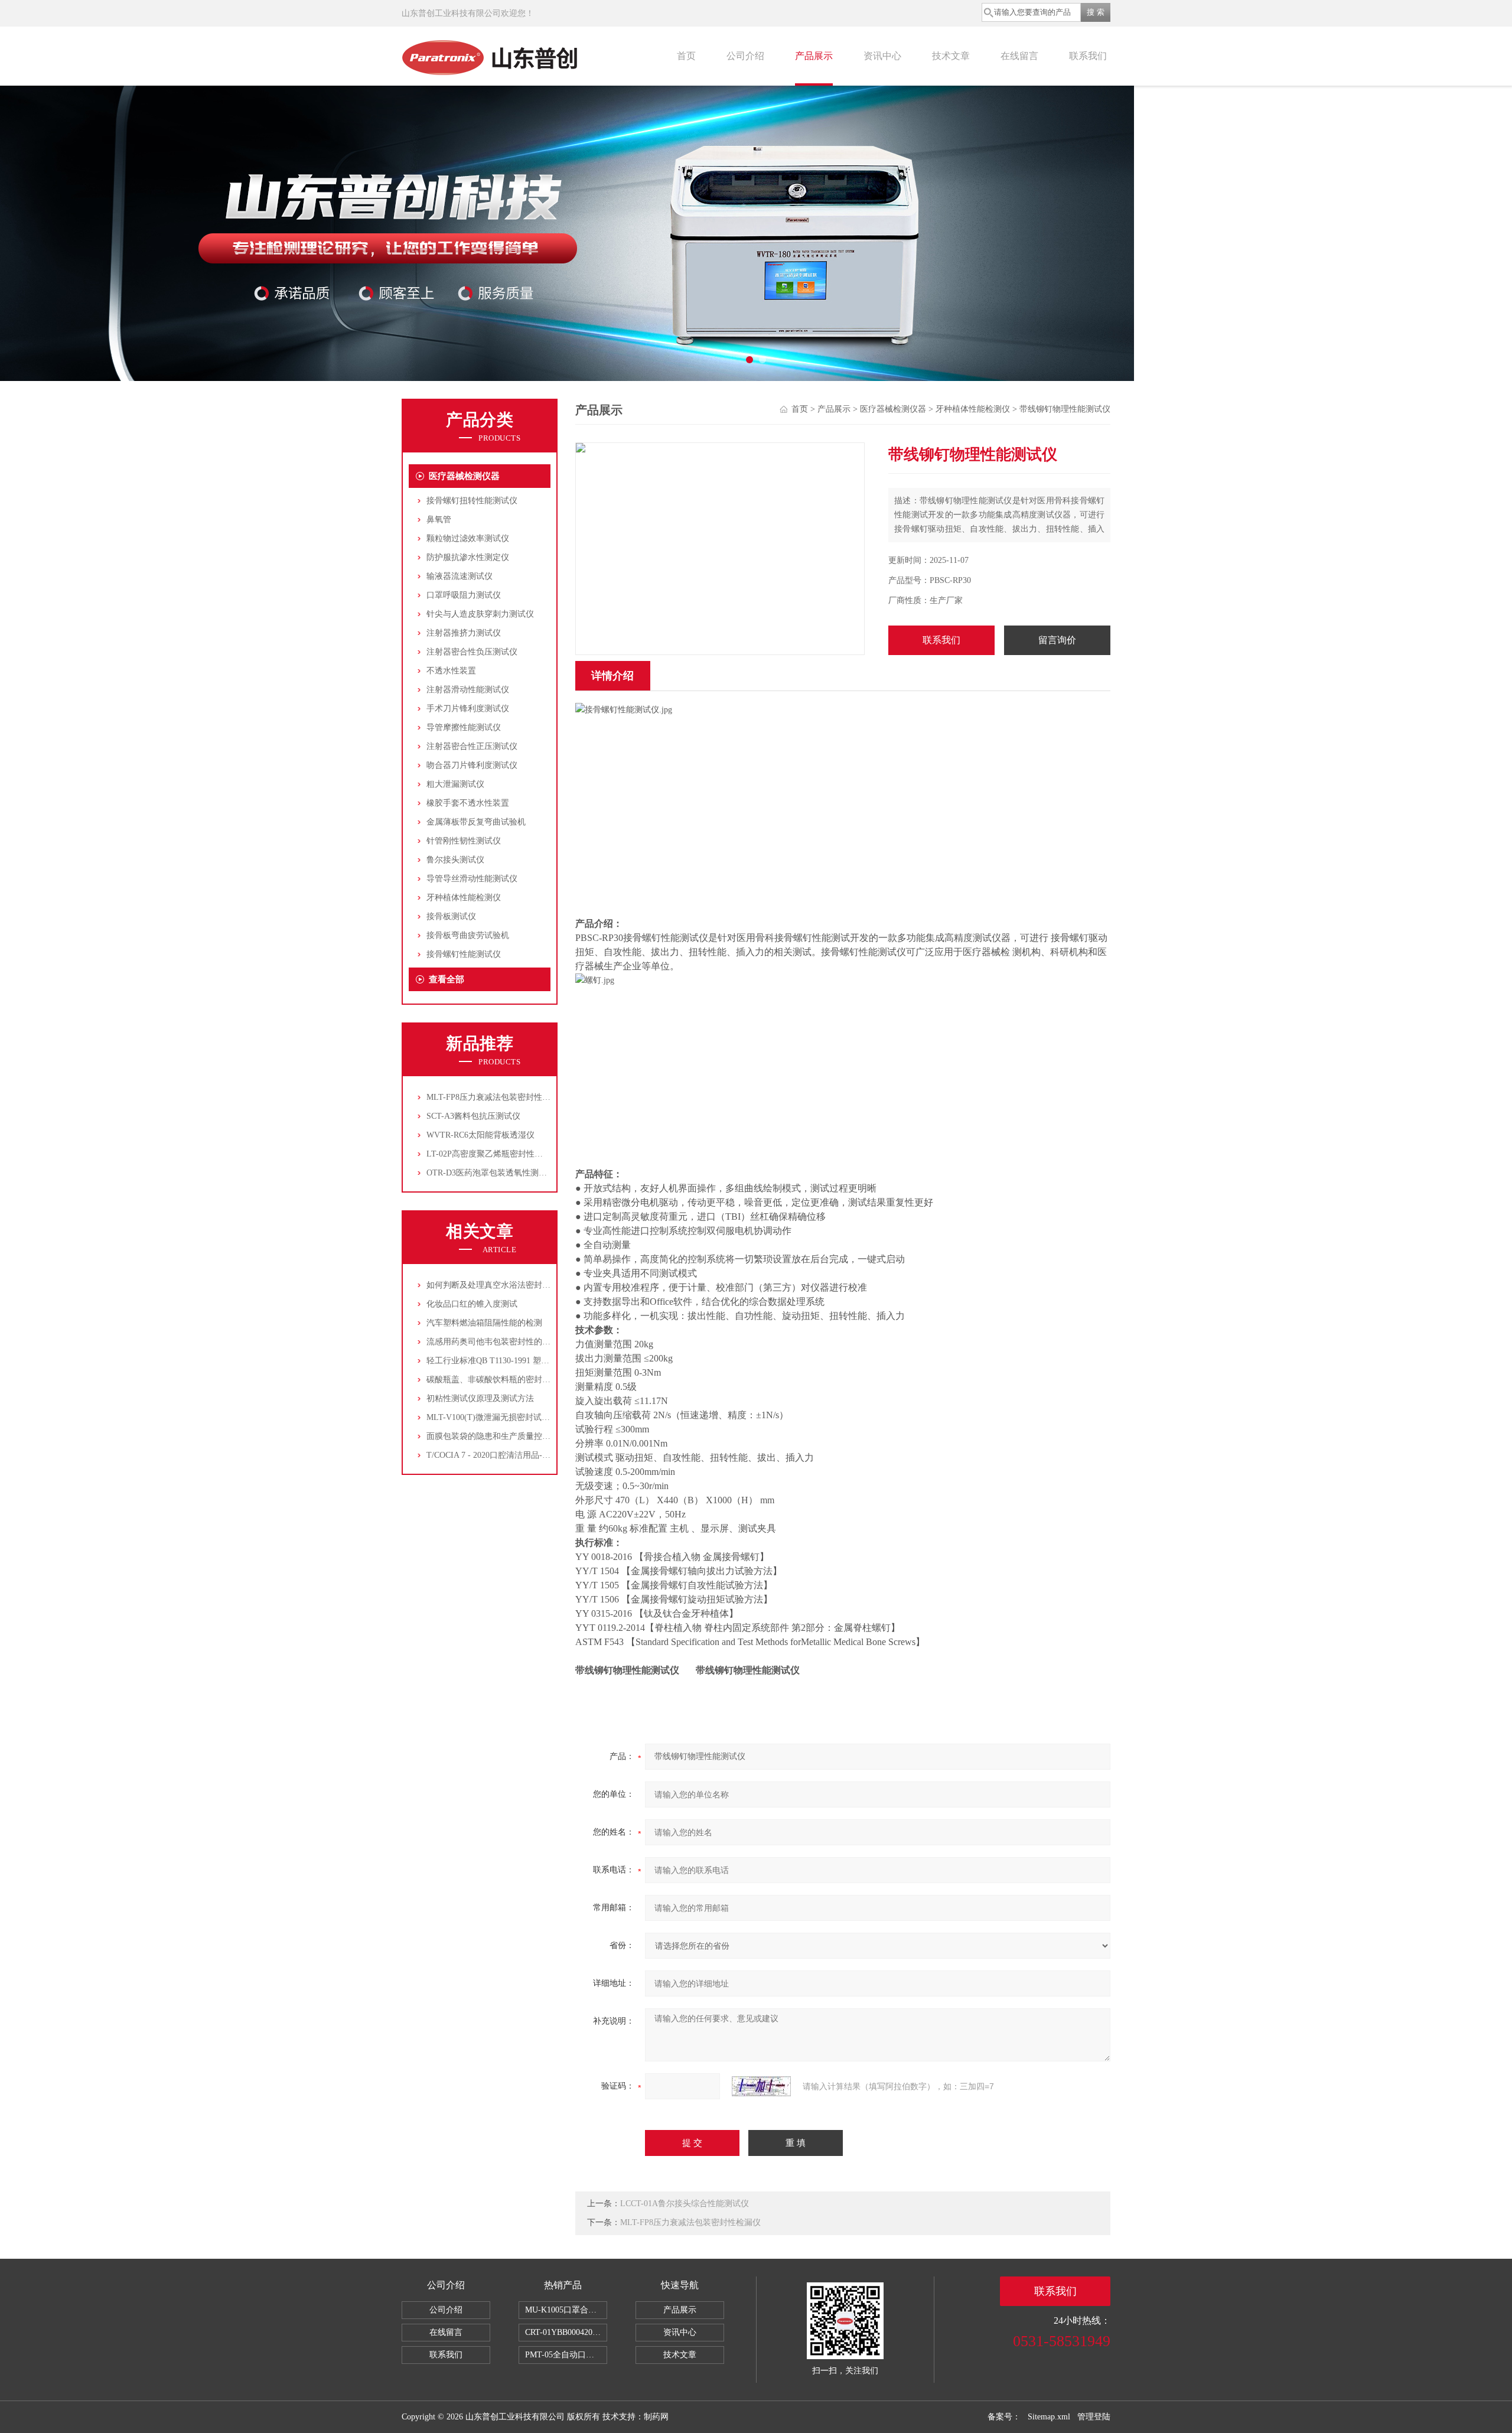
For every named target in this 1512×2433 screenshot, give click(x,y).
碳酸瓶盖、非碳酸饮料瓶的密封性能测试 (501, 1380)
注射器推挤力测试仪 (464, 633)
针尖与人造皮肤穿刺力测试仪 (480, 614)
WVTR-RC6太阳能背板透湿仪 (480, 1135)
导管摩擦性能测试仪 (464, 727)
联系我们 (1088, 56)
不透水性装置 (451, 671)
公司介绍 (745, 56)
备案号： (1004, 2417)
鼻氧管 (439, 520)
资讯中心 (882, 56)
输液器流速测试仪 (460, 576)
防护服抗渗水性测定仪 (468, 557)
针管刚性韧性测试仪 (464, 841)
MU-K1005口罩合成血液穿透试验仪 (566, 2310)
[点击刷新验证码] (761, 2086)
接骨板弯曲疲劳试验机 (468, 935)
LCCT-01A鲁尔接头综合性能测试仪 (685, 2204)
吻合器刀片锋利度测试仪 (472, 765)
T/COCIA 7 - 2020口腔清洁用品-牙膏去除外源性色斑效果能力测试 (546, 1455)
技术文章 (951, 56)
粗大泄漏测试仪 (455, 784)
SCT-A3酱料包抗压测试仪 (473, 1116)
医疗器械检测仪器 (464, 476)
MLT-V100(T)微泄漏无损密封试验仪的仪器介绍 (513, 1417)
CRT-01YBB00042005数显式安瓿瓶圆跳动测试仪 (566, 2332)
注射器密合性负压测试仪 (472, 652)
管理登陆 (1094, 2417)
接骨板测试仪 (451, 916)
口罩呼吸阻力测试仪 (464, 595)
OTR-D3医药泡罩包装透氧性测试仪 (491, 1173)
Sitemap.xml (1049, 2417)
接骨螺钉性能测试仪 (464, 954)
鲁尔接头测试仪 (455, 860)
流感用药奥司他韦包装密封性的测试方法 (501, 1342)
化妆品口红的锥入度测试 (472, 1304)
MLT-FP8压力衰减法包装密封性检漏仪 (497, 1097)
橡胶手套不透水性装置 (468, 803)
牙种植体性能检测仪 (464, 898)
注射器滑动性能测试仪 (468, 690)
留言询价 (1057, 640)
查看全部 (447, 979)
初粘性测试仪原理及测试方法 (480, 1398)
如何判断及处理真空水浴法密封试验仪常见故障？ (517, 1285)
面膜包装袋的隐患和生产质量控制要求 (497, 1436)
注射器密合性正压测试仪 (472, 746)
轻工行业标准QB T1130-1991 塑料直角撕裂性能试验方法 (529, 1361)
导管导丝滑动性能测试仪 (472, 879)
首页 (686, 56)
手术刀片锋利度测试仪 (468, 709)
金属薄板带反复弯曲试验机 (476, 822)
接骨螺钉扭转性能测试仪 (472, 501)
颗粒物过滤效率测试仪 (468, 538)
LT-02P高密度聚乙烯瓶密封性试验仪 (493, 1154)
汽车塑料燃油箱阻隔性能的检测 (484, 1323)
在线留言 (1019, 56)
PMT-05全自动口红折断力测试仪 (566, 2355)
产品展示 (814, 56)
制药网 (656, 2417)
